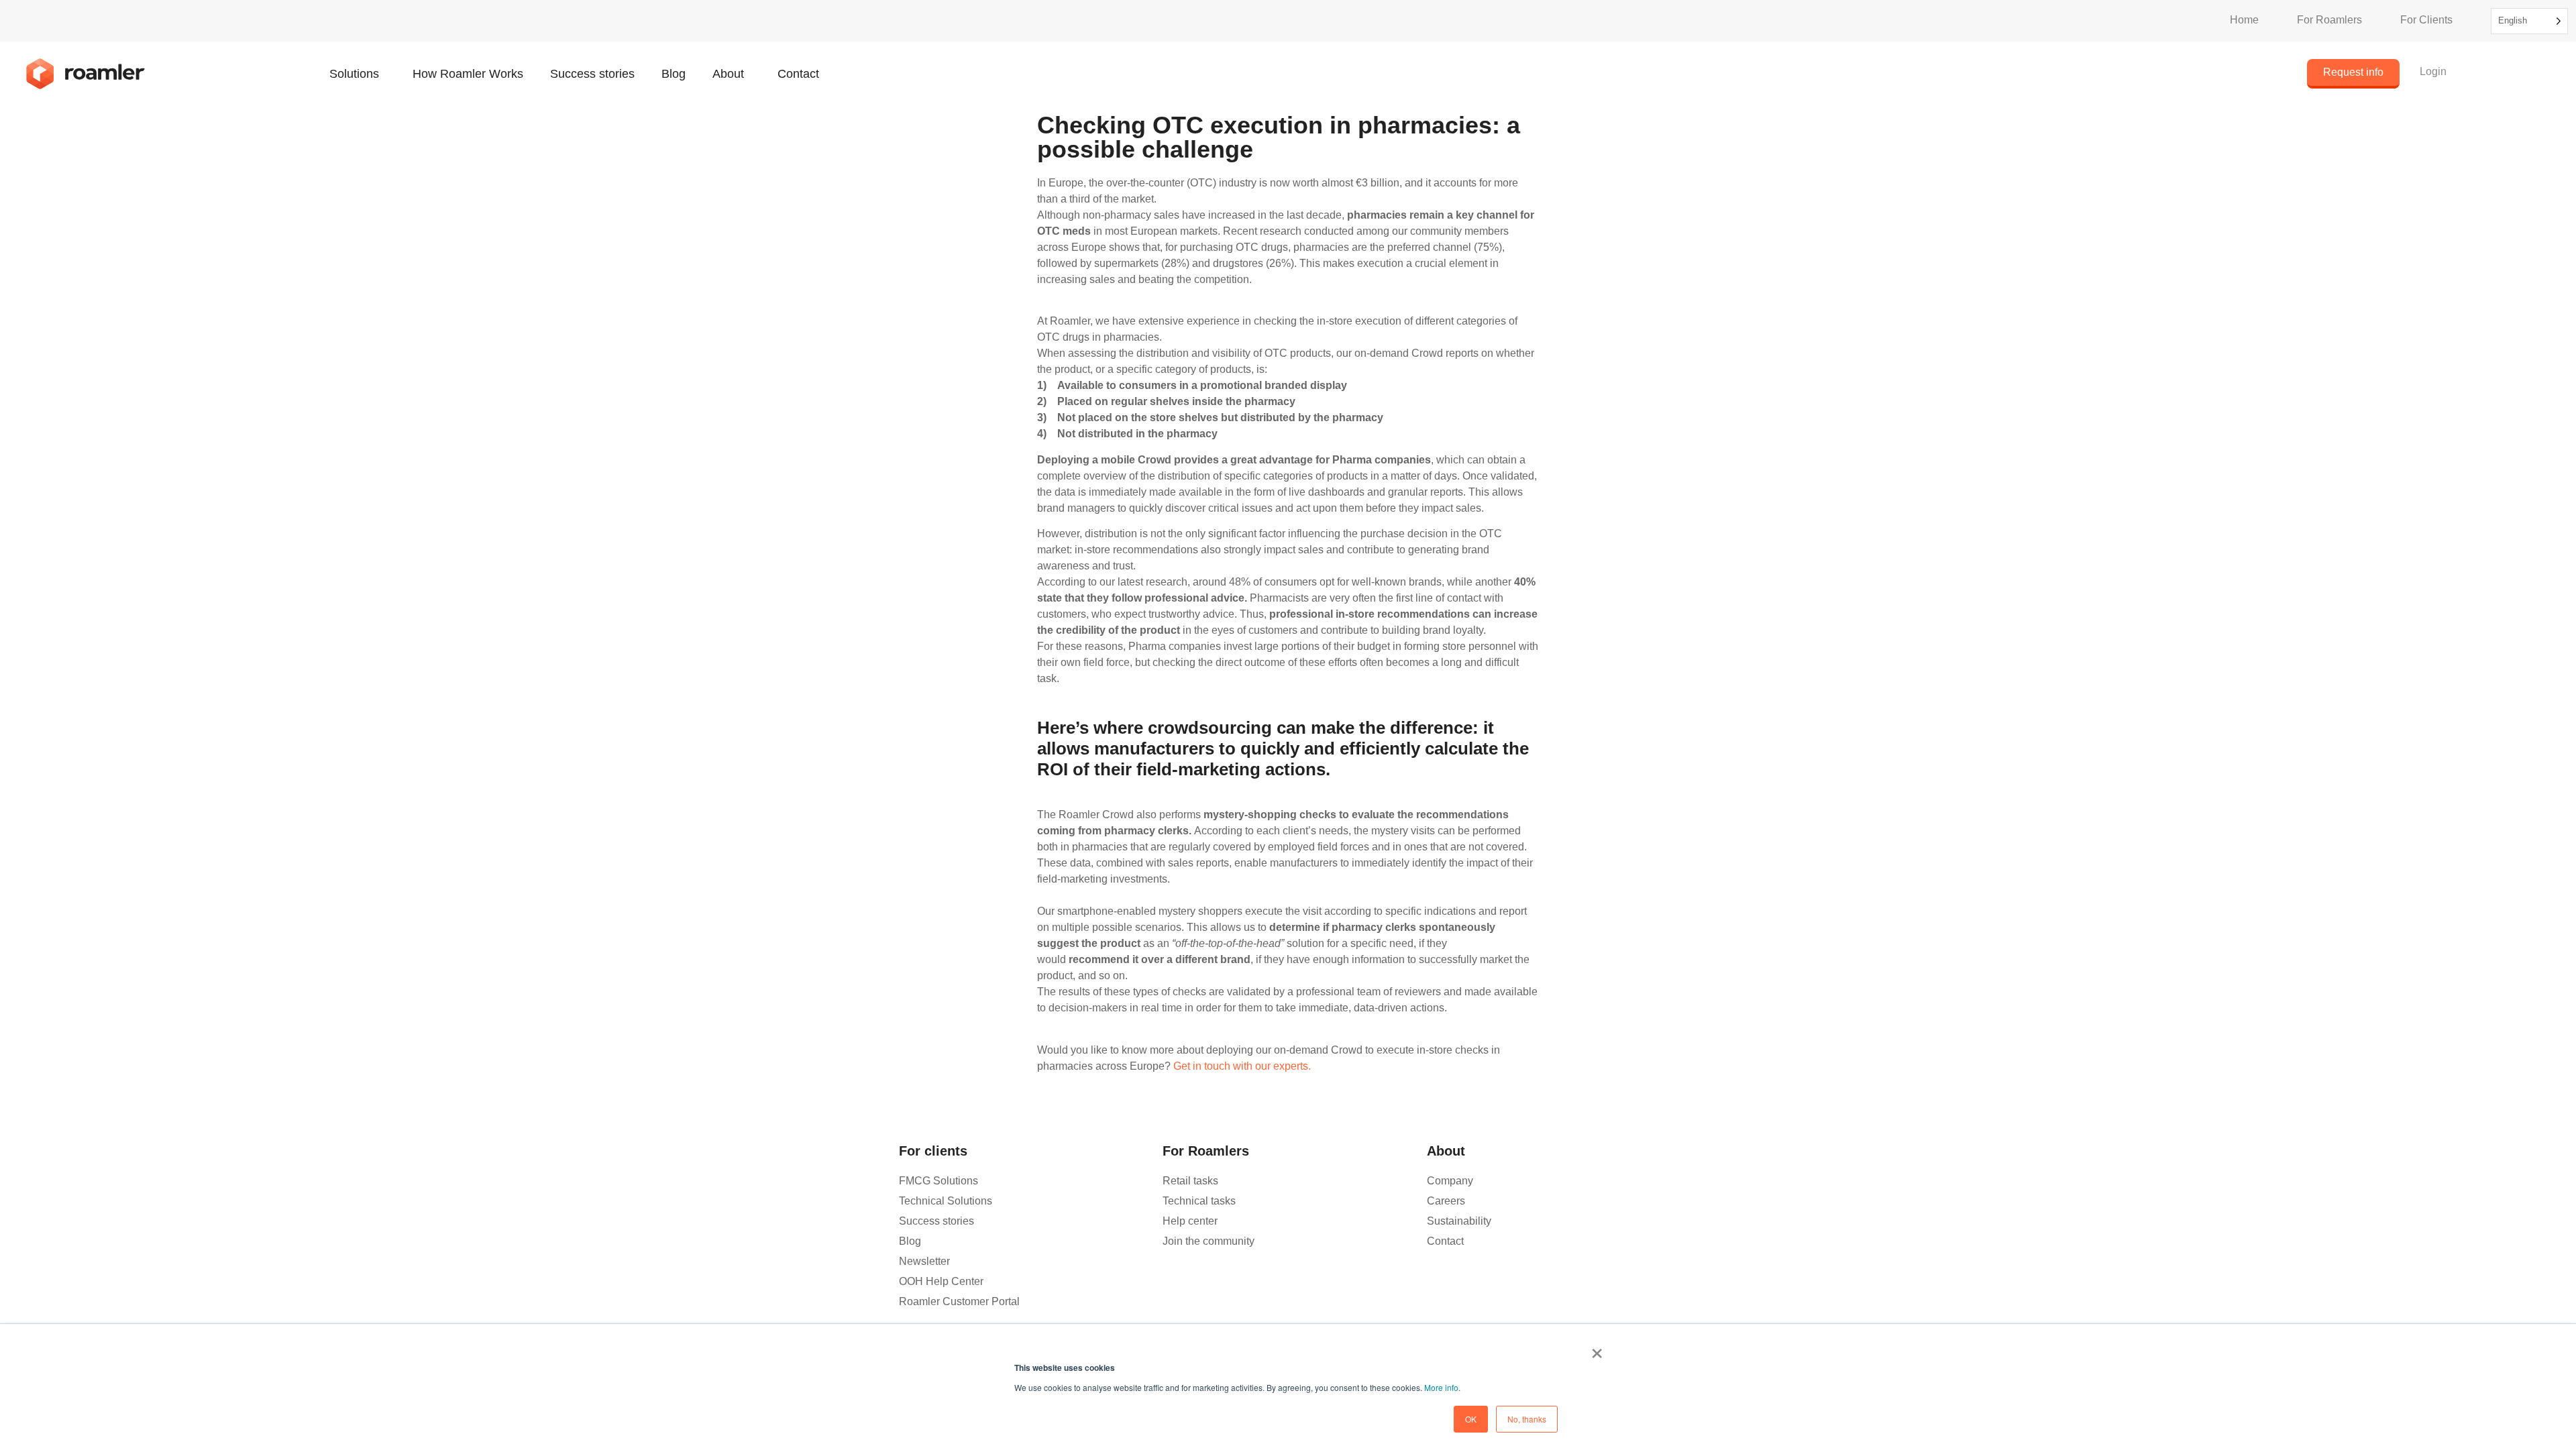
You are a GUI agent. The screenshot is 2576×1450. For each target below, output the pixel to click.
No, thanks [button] (1527, 1419)
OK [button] (1471, 1419)
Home (2244, 20)
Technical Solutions (946, 1201)
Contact (798, 74)
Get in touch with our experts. (1242, 1066)
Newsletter (924, 1261)
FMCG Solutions (938, 1181)
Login (2433, 71)
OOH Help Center (941, 1281)
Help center (1190, 1221)
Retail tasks (1190, 1181)
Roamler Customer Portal (959, 1301)
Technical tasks (1199, 1201)
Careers (1446, 1201)
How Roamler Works (468, 74)
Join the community (1209, 1241)
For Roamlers (2329, 20)
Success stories (592, 74)
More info (1441, 1387)
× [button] (1597, 1349)
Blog (674, 74)
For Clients (2426, 20)
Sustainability (1459, 1221)
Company (1450, 1181)
